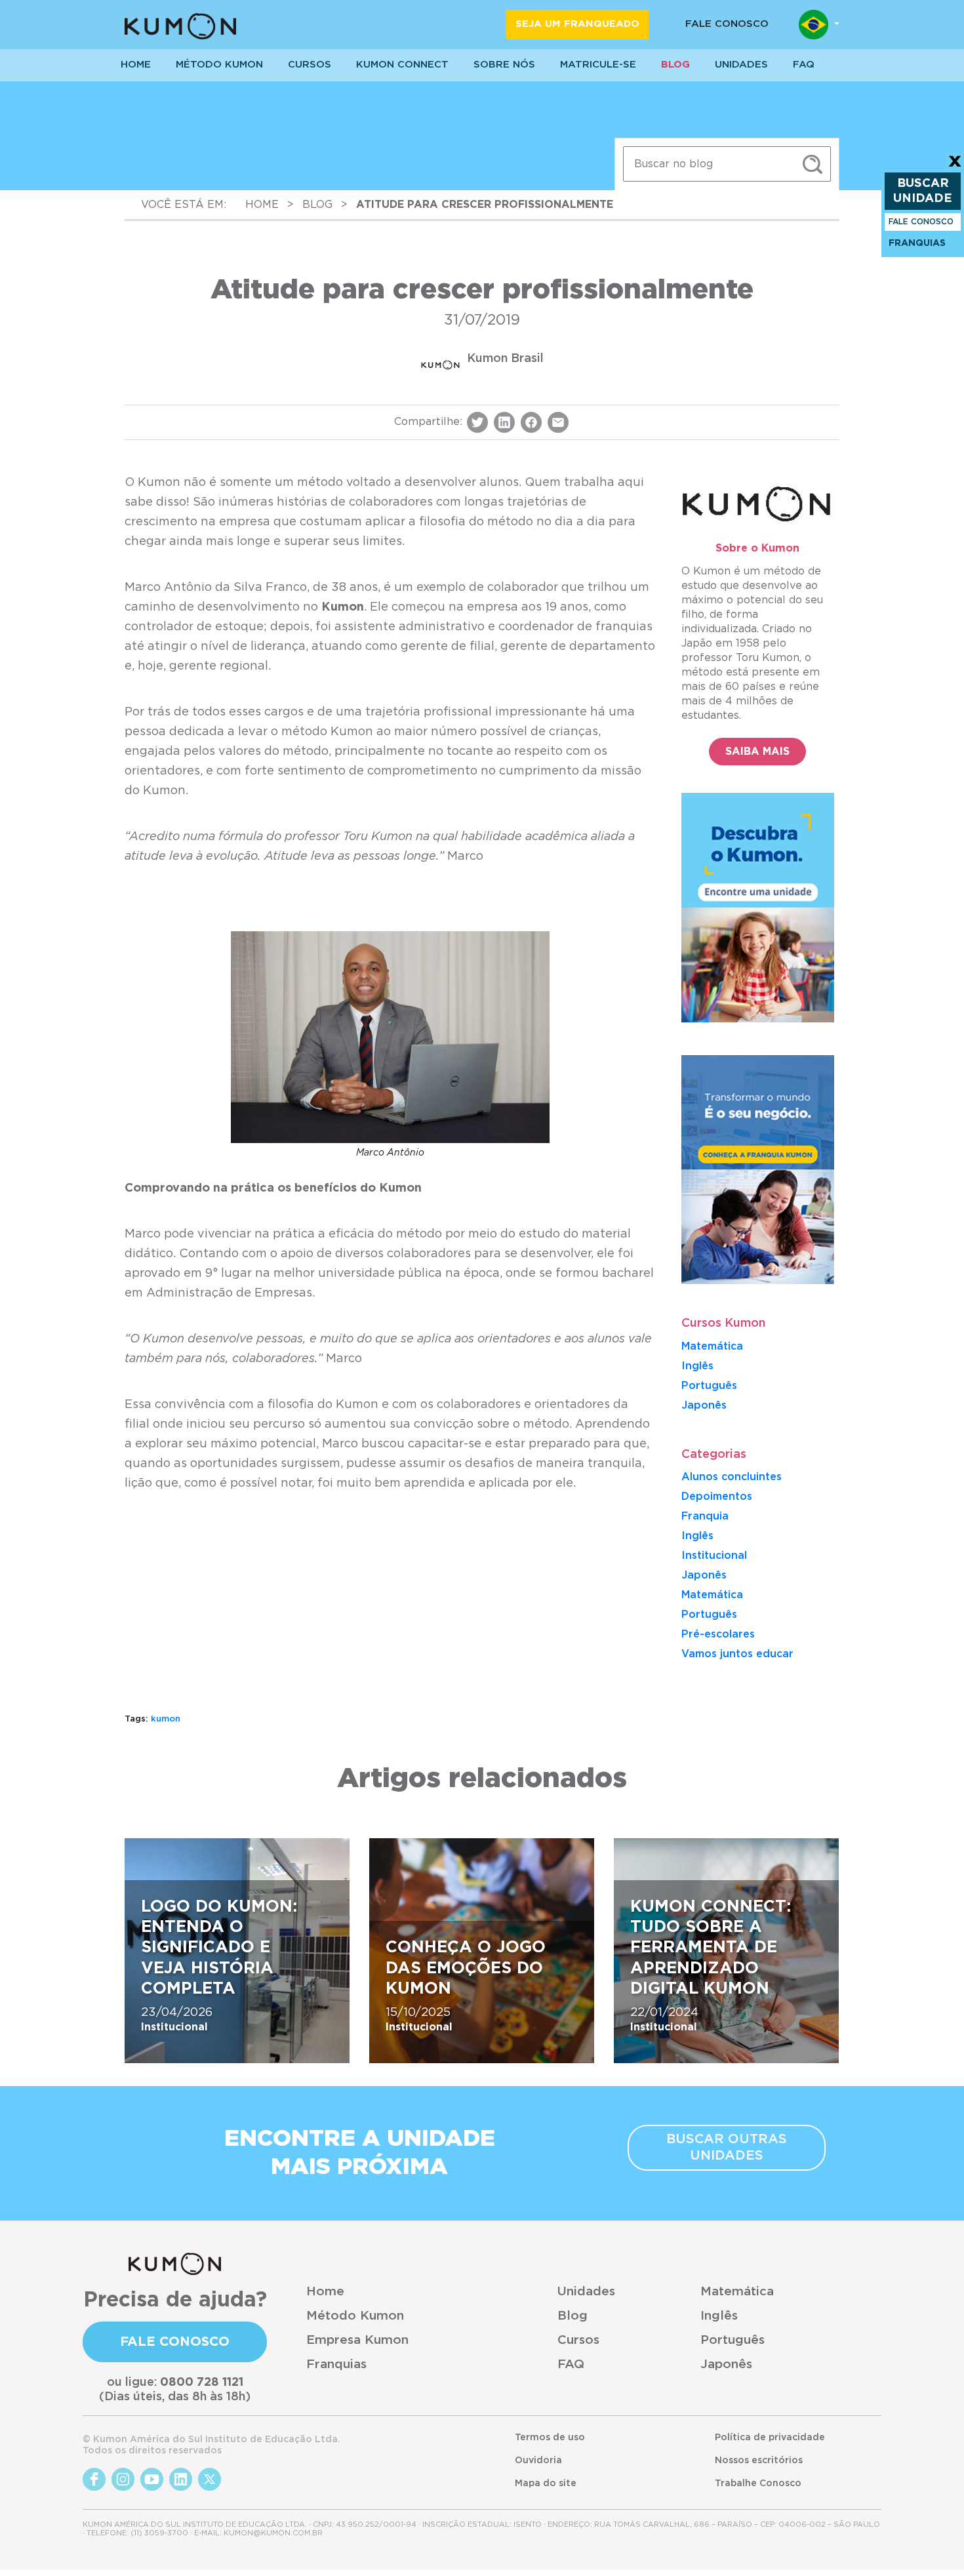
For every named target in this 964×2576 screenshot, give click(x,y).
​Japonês (704, 1405)
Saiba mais (757, 752)
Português (709, 1386)
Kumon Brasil (505, 359)
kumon (166, 1719)
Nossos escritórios (759, 2461)
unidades (741, 65)
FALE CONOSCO (921, 222)
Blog (675, 65)
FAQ (571, 2365)
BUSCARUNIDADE (923, 191)
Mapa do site (546, 2484)
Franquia (705, 1516)
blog (317, 205)
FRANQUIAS (917, 243)
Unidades (586, 2292)
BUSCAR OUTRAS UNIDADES (727, 2147)
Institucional (714, 1556)
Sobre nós (504, 65)
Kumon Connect (402, 65)
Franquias (336, 2365)
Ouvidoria (538, 2461)
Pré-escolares (718, 1634)
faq (804, 65)
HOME (136, 65)
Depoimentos (717, 1497)
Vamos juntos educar (737, 1654)
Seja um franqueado (577, 24)
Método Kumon (219, 65)
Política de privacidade (770, 2438)
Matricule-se (598, 65)
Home (325, 2292)
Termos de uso (550, 2438)
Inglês (697, 1366)
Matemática (712, 1346)
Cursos (310, 65)
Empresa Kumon (357, 2340)
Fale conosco (727, 24)
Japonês (704, 1575)
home (262, 205)
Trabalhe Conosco (758, 2484)
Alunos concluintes (732, 1477)
